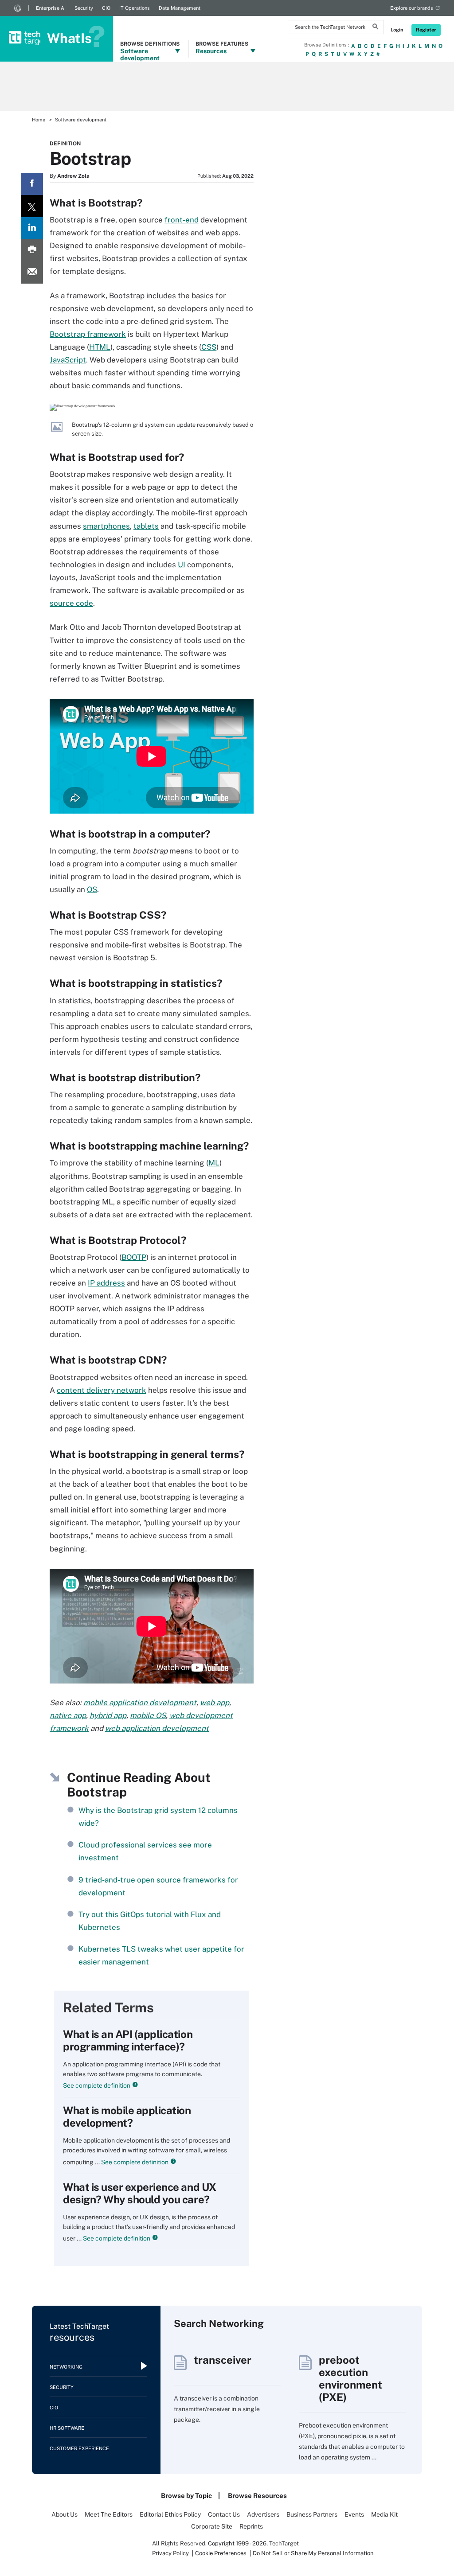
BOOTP (134, 1257)
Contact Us (224, 2514)
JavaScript (68, 360)
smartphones (106, 526)
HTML (100, 347)
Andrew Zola (73, 176)
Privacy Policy (170, 2553)
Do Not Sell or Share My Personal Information (313, 2553)
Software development (81, 120)
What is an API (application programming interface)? (128, 2040)
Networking (66, 2367)
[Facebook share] (32, 184)
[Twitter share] (32, 206)
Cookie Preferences (221, 2553)
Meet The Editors (109, 2514)
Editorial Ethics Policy (170, 2514)
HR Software (67, 2428)
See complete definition (97, 2085)
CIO (106, 8)
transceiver (223, 2360)
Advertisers (263, 2514)
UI (182, 565)
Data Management (180, 8)
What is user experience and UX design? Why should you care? (140, 2193)
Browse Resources (257, 2496)
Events (354, 2514)
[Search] (376, 28)
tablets (146, 526)
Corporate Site (212, 2526)
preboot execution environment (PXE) (350, 2378)
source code (71, 603)
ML (214, 1163)
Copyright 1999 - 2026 (237, 2543)
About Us (65, 2514)
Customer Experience (79, 2448)
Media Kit (384, 2514)
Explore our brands (412, 8)
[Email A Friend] (32, 273)
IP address (106, 1283)
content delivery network (102, 1390)
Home (39, 120)
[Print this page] (32, 250)
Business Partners (312, 2514)
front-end (182, 220)
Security (84, 8)
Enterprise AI (51, 8)
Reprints (251, 2526)
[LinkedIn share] (32, 228)
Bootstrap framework (88, 334)
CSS (209, 347)
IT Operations (135, 8)
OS (92, 889)
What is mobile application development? (127, 2116)
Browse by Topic (186, 2496)
